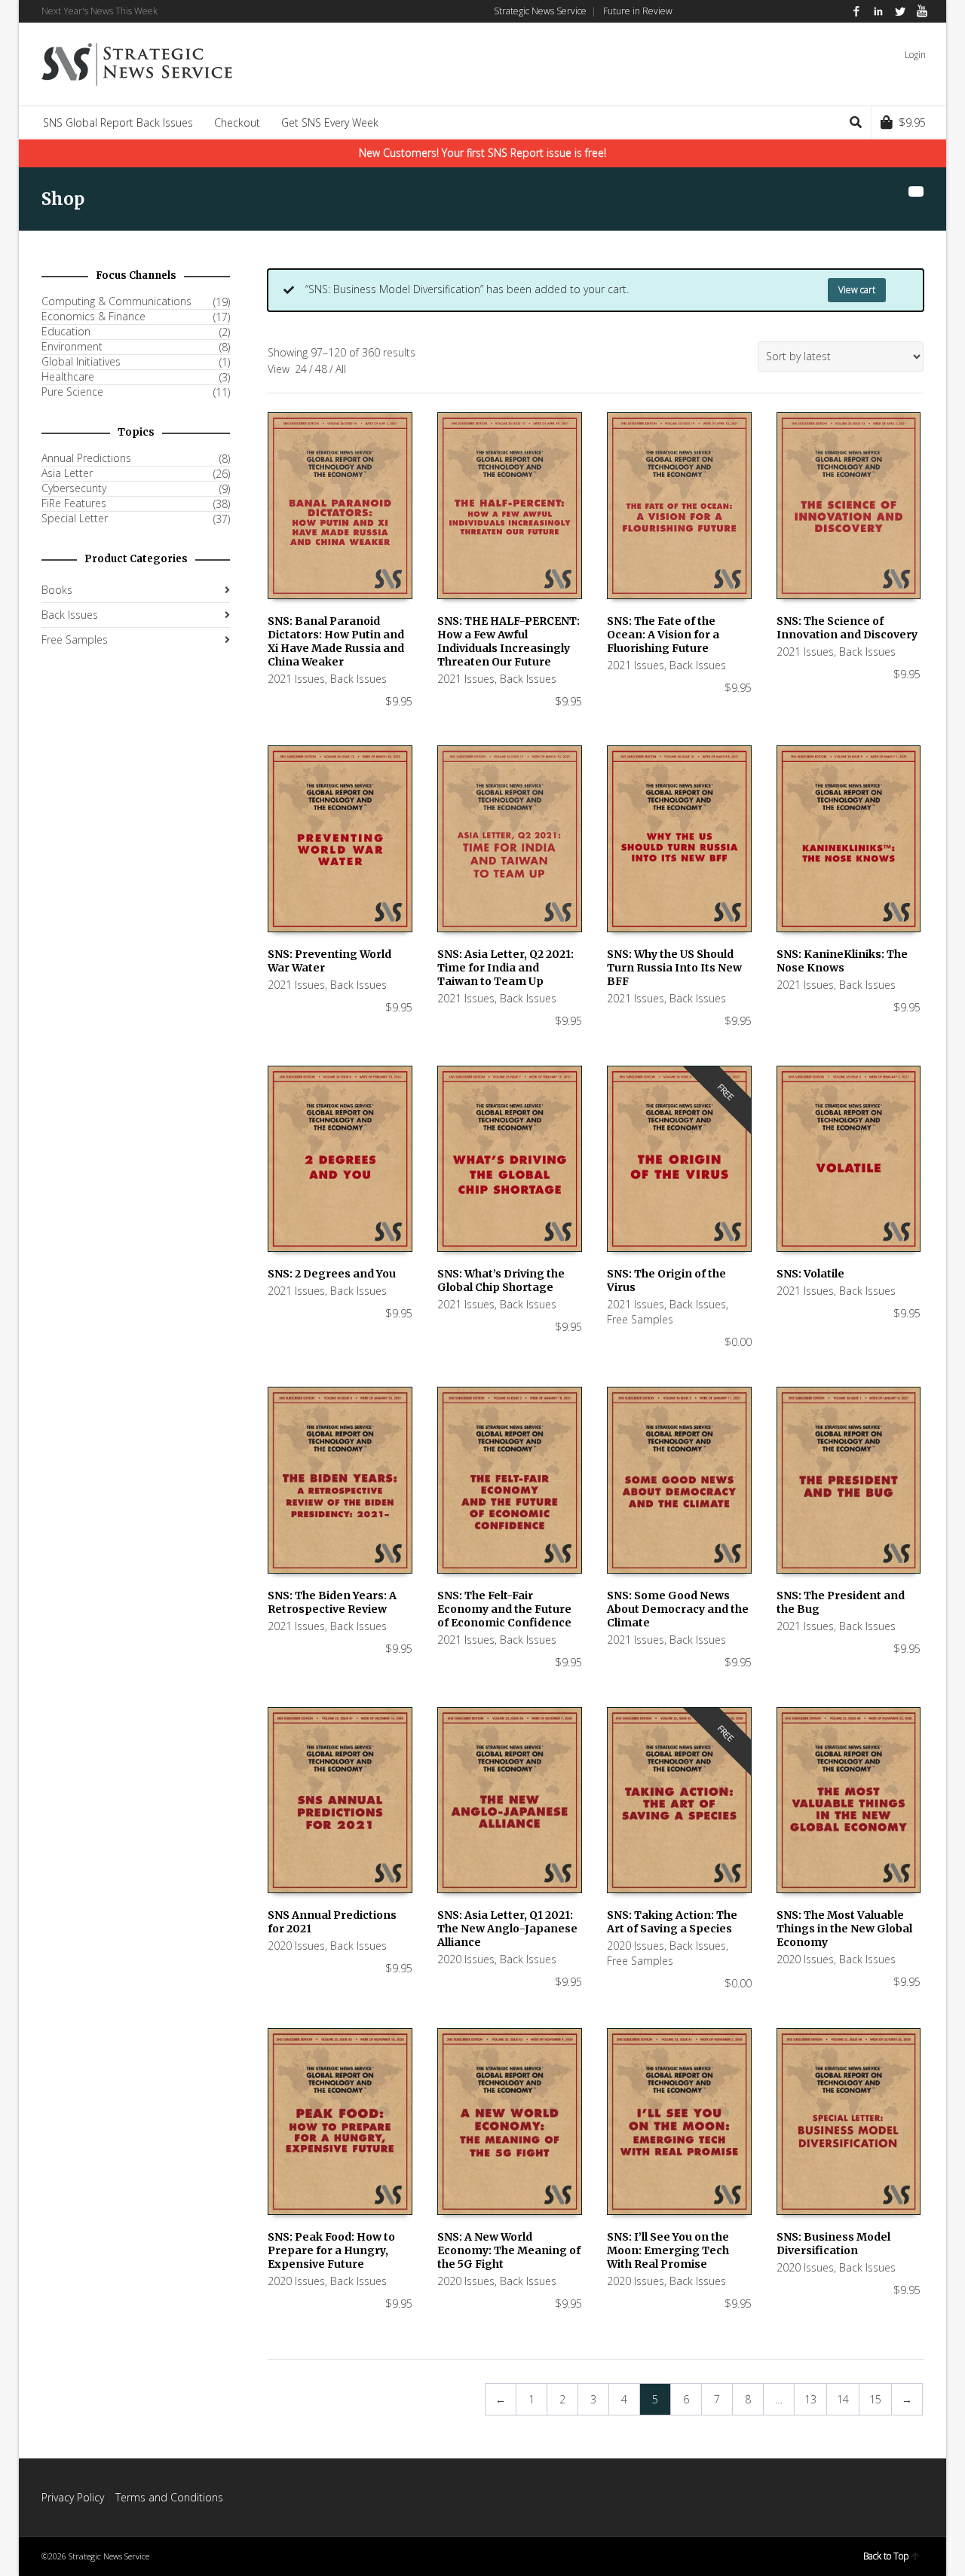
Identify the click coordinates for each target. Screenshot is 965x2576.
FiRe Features (74, 503)
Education (66, 332)
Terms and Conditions (169, 2497)
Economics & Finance (93, 317)
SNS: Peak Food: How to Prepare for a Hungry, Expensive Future (331, 2250)
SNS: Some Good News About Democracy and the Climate (678, 1609)
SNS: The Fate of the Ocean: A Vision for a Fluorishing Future (663, 635)
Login (915, 55)
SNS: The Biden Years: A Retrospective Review (332, 1602)
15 (875, 2399)
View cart (857, 290)
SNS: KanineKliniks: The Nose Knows (842, 961)
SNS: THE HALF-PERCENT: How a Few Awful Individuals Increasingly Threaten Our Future (509, 641)
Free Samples (640, 1319)
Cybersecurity (74, 488)
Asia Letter (67, 473)
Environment (72, 347)
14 (843, 2399)
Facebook (856, 11)
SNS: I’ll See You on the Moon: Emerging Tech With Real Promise (668, 2250)
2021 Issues (296, 679)
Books (57, 590)
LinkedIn (878, 11)
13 (810, 2399)
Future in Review (638, 11)
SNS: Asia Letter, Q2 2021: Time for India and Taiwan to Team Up (505, 968)
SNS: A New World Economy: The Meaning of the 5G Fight (509, 2250)
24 (301, 369)
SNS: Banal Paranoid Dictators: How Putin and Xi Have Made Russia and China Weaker (336, 641)
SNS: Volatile (810, 1274)
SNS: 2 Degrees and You (332, 1274)
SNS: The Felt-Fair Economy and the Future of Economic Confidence (504, 1609)
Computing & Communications (116, 301)
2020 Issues (296, 1946)
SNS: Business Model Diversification (833, 2244)
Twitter (900, 11)
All (341, 369)
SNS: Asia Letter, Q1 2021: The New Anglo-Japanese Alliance (507, 1929)
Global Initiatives (81, 362)
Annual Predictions (86, 458)
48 (321, 369)
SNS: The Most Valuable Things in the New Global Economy (844, 1929)
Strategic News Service (540, 11)
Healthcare (68, 377)
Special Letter (75, 519)
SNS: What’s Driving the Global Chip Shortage (501, 1280)
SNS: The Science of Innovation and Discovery (847, 628)
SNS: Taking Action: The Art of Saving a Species (672, 1922)
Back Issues (358, 679)
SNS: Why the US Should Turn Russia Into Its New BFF (674, 968)
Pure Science (72, 392)
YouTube (922, 11)
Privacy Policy (73, 2497)
